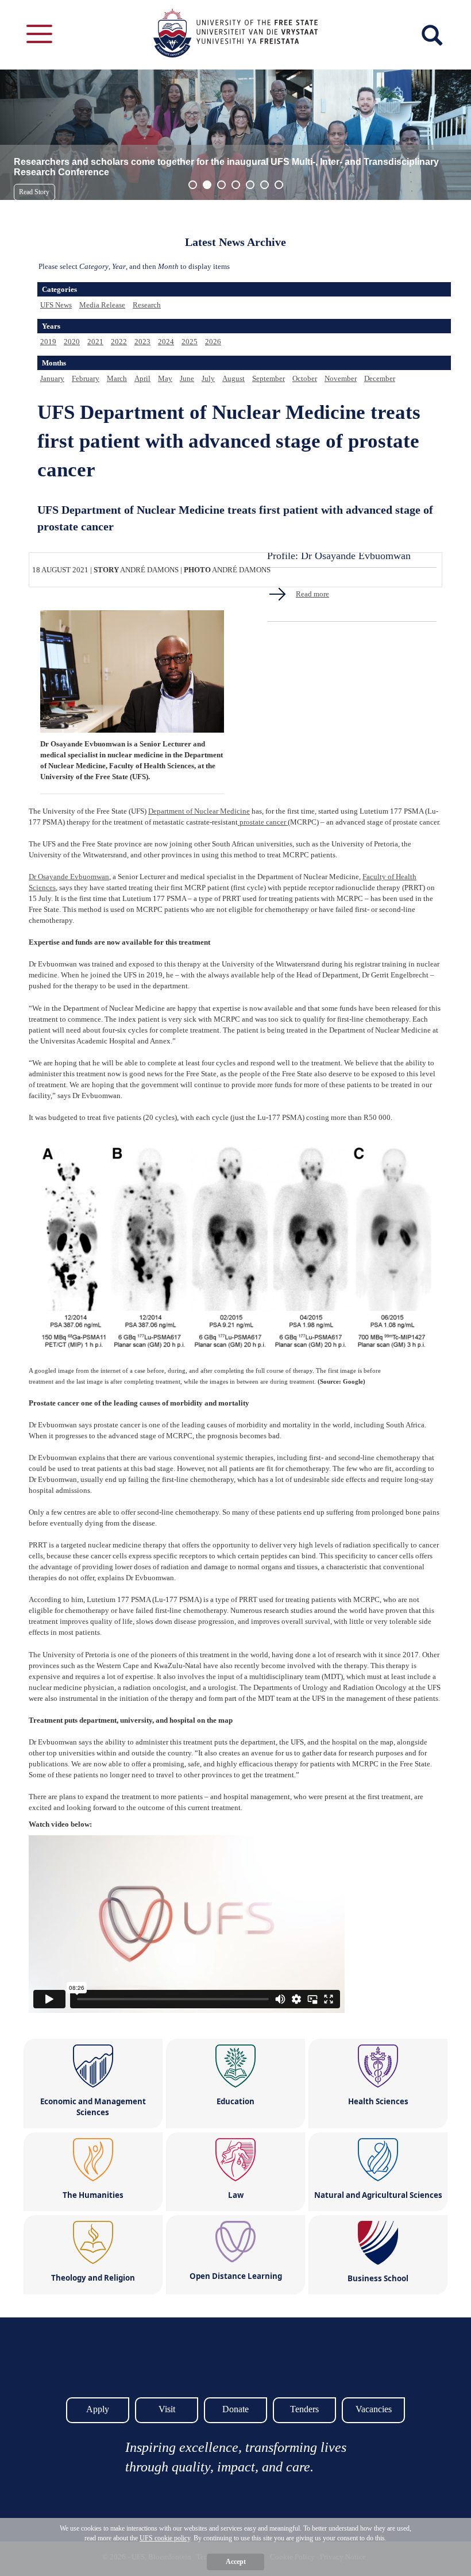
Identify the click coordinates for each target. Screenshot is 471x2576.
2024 (166, 342)
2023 (142, 342)
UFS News (56, 305)
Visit (167, 2409)
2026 (213, 342)
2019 (48, 342)
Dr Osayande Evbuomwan (69, 877)
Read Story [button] (34, 192)
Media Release (102, 305)
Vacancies (374, 2409)
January (52, 378)
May (165, 378)
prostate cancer (263, 822)
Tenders (304, 2409)
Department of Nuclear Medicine (199, 811)
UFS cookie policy (165, 2538)
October (305, 378)
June (187, 378)
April (142, 378)
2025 (190, 342)
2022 (119, 342)
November (341, 378)
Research (147, 305)
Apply (98, 2409)
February (86, 378)
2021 (95, 342)
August (233, 378)
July (208, 378)
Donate (235, 2409)
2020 (72, 342)
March (117, 378)
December (380, 378)
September (269, 378)
